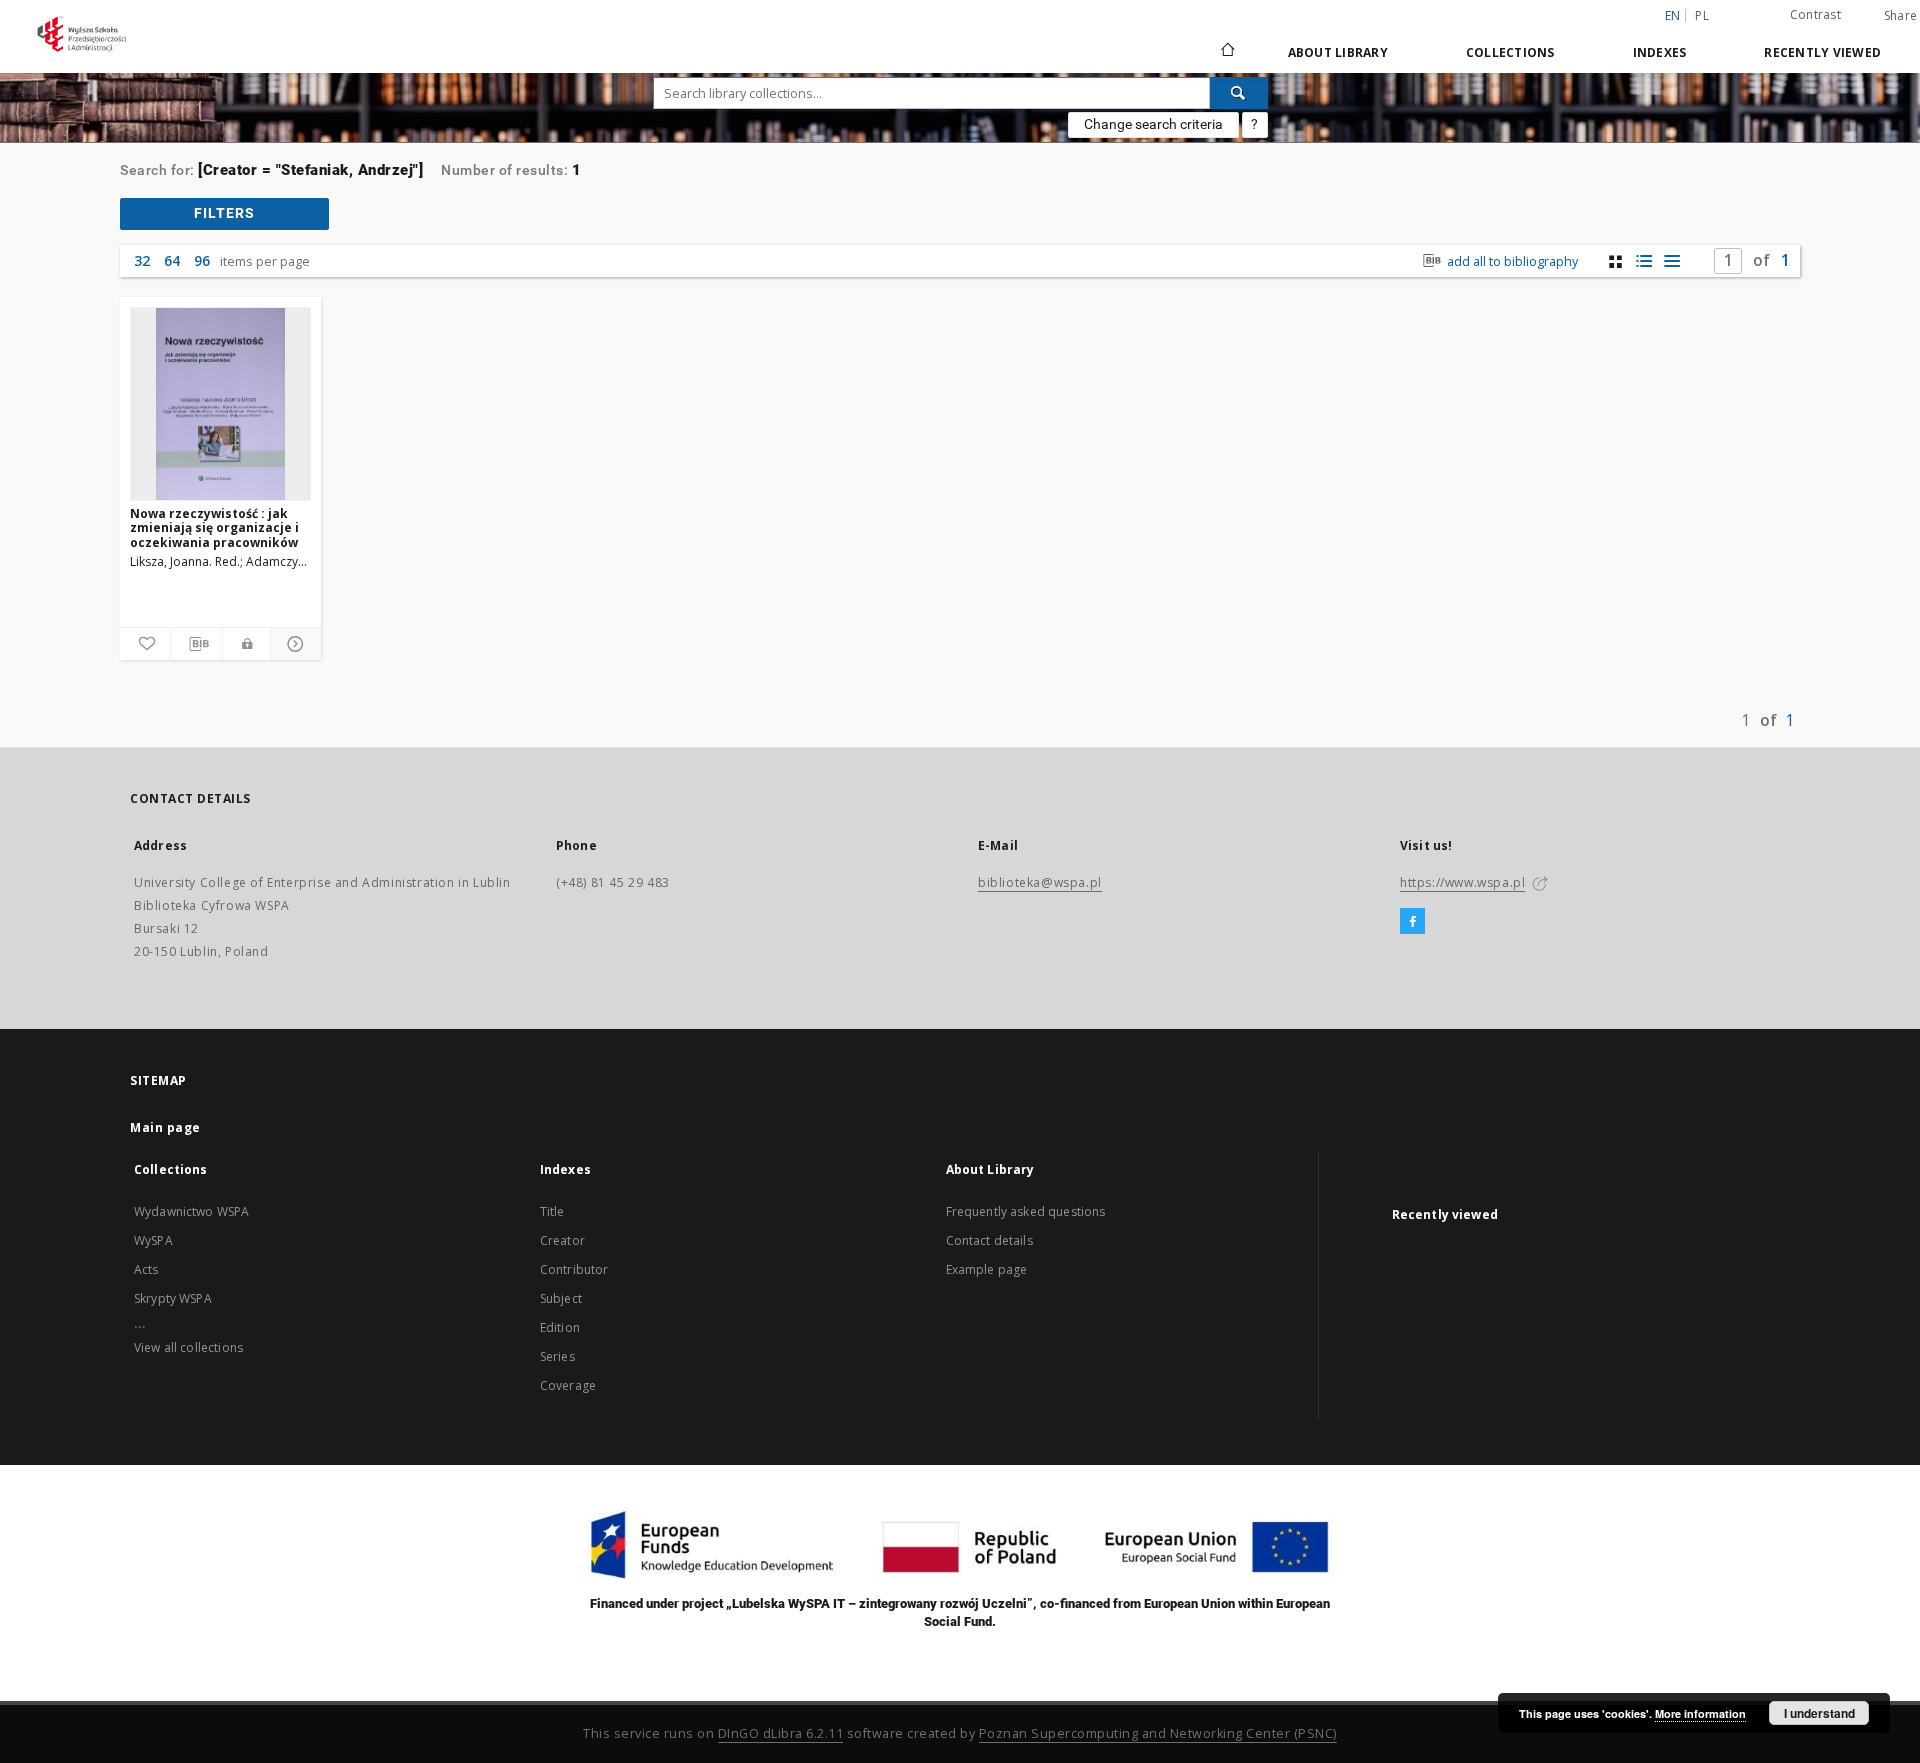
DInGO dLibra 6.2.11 (781, 1733)
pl (1702, 15)
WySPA (153, 1240)
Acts (146, 1269)
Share (1900, 16)
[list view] (1671, 261)
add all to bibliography (1511, 261)
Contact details (989, 1240)
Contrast (1815, 14)
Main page (165, 1127)
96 (202, 260)
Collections (1510, 52)
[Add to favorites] (145, 644)
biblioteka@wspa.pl (1040, 882)
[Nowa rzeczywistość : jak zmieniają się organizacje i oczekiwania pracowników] (220, 404)
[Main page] (1226, 52)
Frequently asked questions (1026, 1211)
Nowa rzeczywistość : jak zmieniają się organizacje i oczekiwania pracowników (214, 527)
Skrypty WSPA (173, 1298)
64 (172, 260)
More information (1700, 1713)
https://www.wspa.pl (1462, 882)
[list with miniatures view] (1643, 261)
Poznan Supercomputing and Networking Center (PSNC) (1158, 1733)
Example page (987, 1269)
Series (557, 1356)
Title (552, 1211)
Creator (562, 1240)
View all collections (188, 1347)
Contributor (574, 1269)
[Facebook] (1412, 922)
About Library (1338, 52)
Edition (560, 1327)
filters (224, 213)
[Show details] (293, 644)
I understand (1819, 1713)
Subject (561, 1298)
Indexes (1660, 52)
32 (142, 260)
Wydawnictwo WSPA (191, 1211)
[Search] (1239, 93)
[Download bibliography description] (196, 644)
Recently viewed (1822, 52)
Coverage (568, 1385)
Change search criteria (1153, 124)
